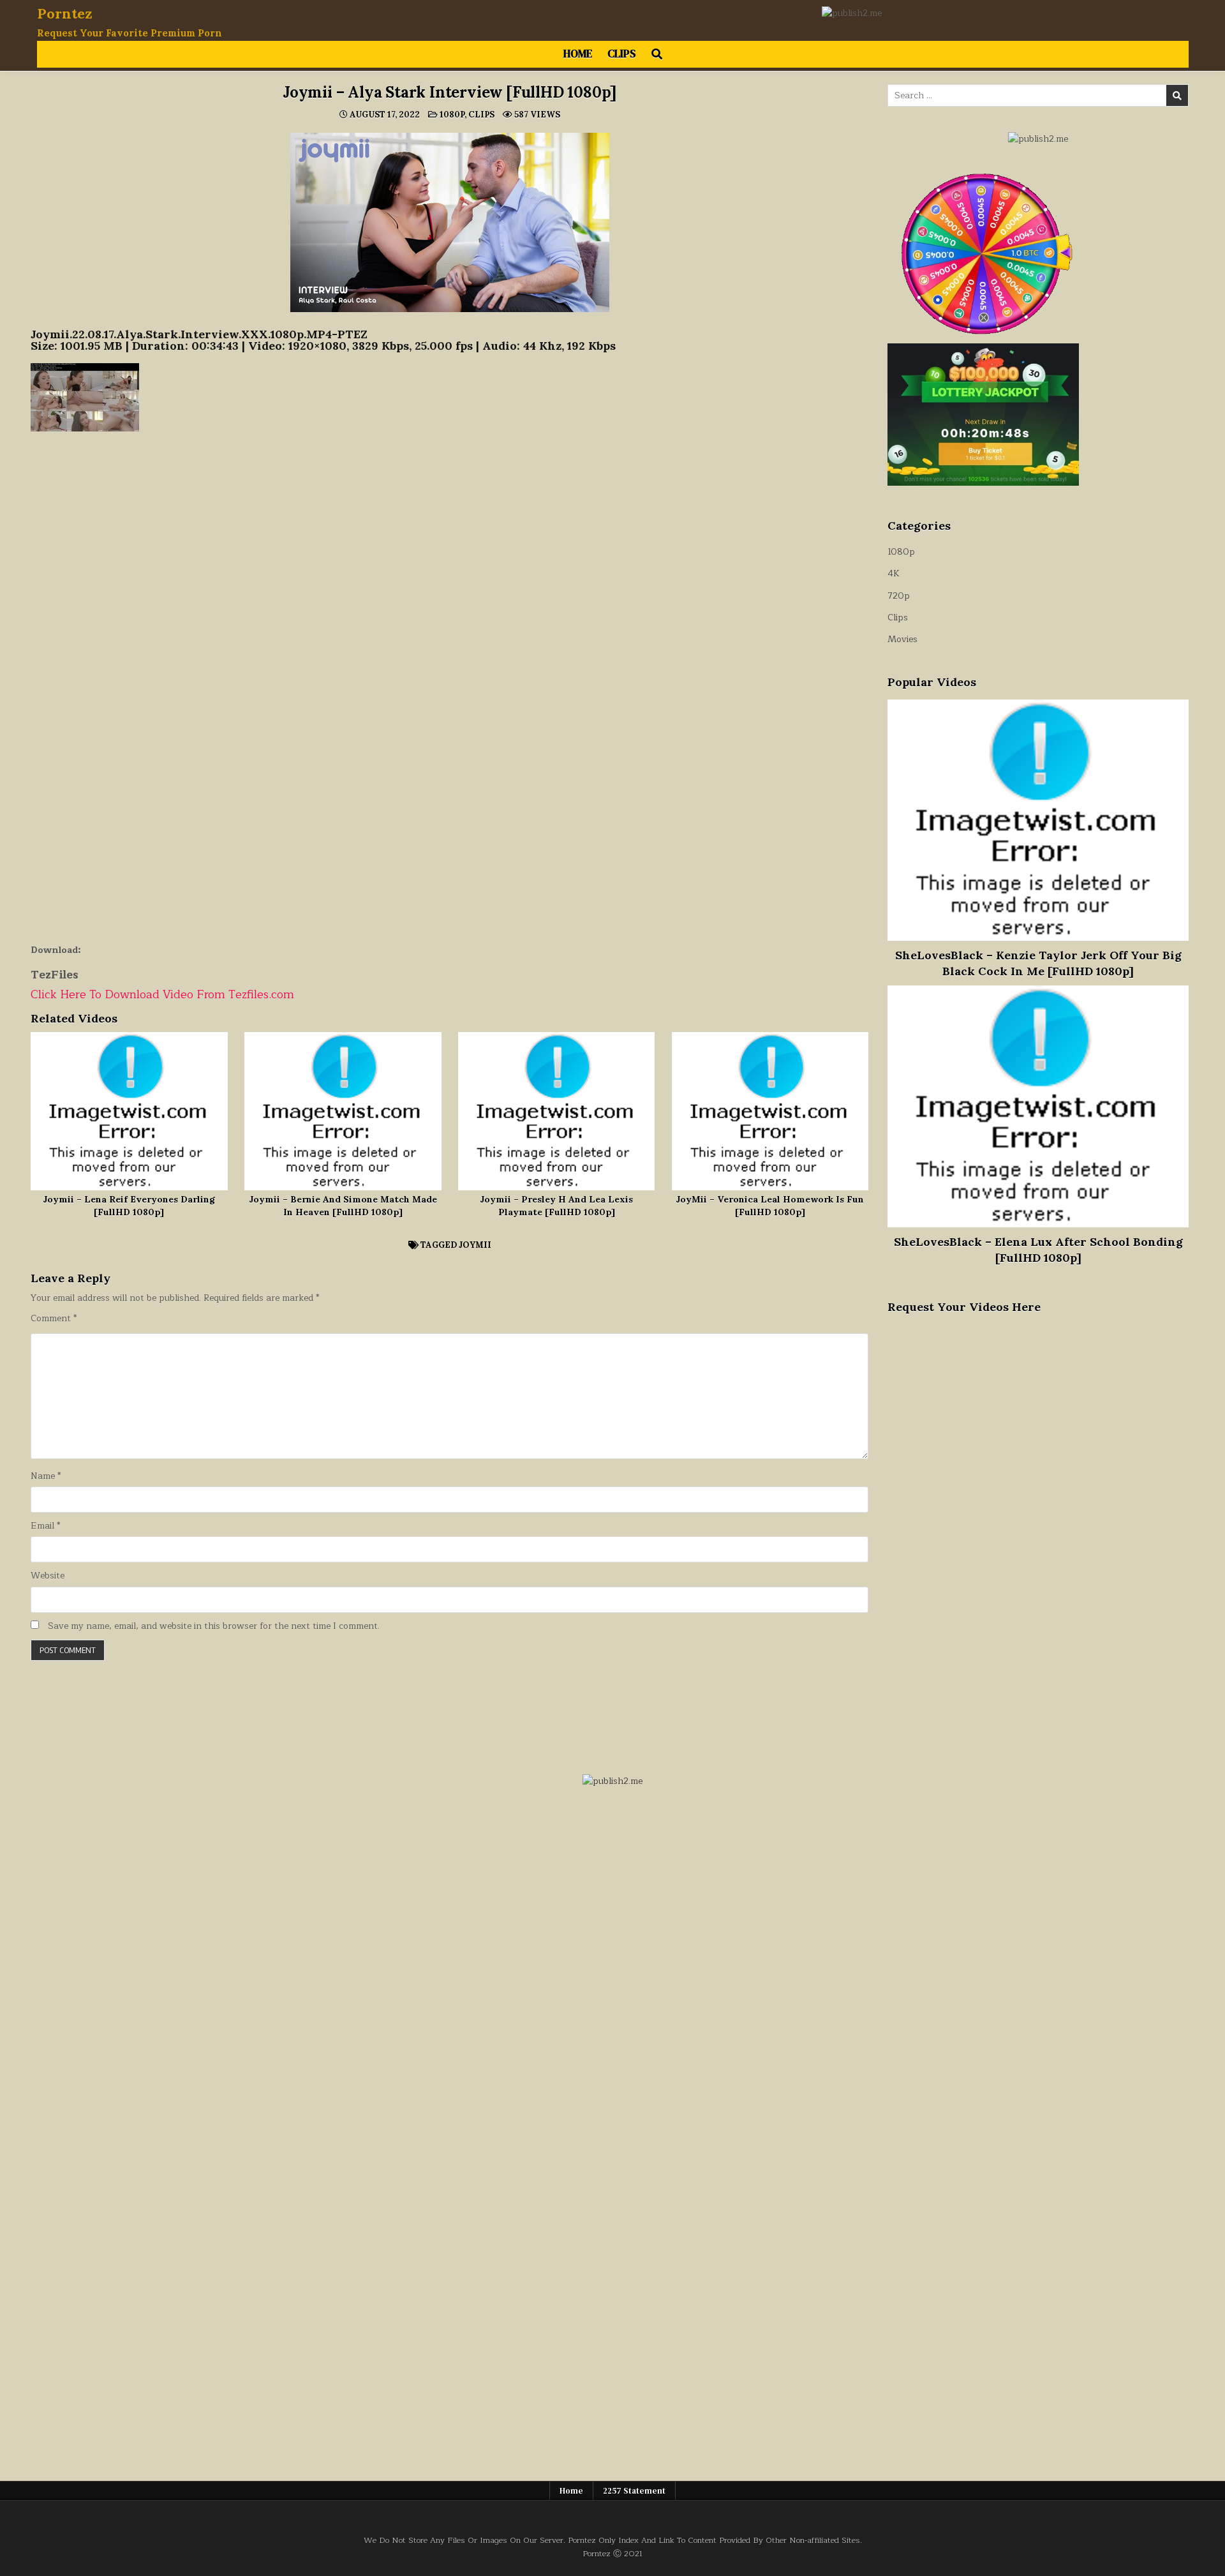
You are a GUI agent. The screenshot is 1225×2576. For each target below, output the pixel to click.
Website (48, 1576)
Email (45, 1526)
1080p (452, 115)
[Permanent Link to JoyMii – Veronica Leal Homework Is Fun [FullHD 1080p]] (770, 1111)
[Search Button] (657, 54)
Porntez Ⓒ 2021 (612, 2553)
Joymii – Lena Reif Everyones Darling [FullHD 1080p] (129, 1206)
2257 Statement (634, 2491)
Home (578, 54)
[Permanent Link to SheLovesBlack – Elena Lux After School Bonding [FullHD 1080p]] (1038, 1106)
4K (894, 573)
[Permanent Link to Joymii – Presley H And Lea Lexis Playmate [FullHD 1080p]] (557, 1111)
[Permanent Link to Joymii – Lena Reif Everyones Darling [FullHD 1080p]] (129, 1111)
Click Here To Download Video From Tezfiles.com (162, 994)
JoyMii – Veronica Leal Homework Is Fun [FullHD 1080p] (770, 1206)
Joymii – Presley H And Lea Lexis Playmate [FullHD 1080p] (556, 1206)
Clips (622, 54)
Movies (902, 639)
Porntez (65, 13)
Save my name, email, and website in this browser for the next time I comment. (214, 1626)
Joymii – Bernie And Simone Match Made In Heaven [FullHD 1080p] (343, 1206)
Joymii (475, 1245)
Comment (54, 1319)
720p (899, 596)
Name (46, 1476)
